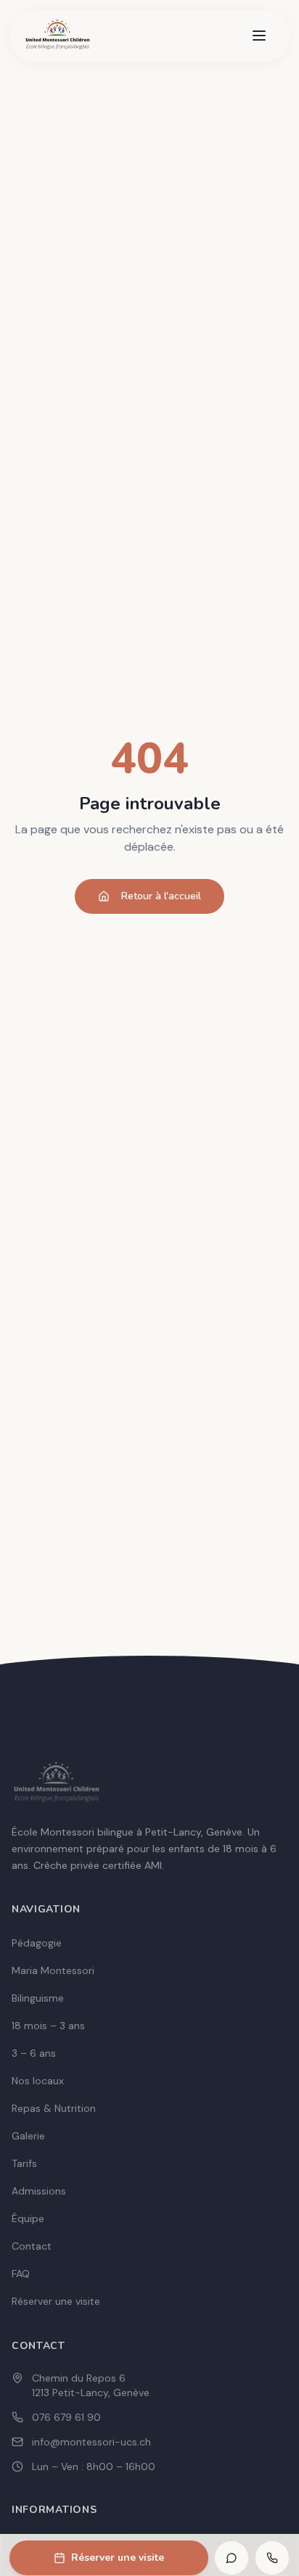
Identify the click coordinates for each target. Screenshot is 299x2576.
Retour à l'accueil (161, 896)
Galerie (28, 2136)
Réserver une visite (118, 2558)
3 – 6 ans (34, 2053)
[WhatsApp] (232, 2558)
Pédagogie (37, 1943)
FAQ (21, 2274)
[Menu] (259, 36)
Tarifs (24, 2163)
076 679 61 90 (66, 2417)
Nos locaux (38, 2081)
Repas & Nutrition (54, 2108)
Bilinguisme (38, 1998)
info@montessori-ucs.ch (91, 2442)
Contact (32, 2246)
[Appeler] (272, 2558)
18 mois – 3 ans (48, 2026)
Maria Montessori (53, 1970)
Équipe (28, 2218)
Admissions (39, 2191)
